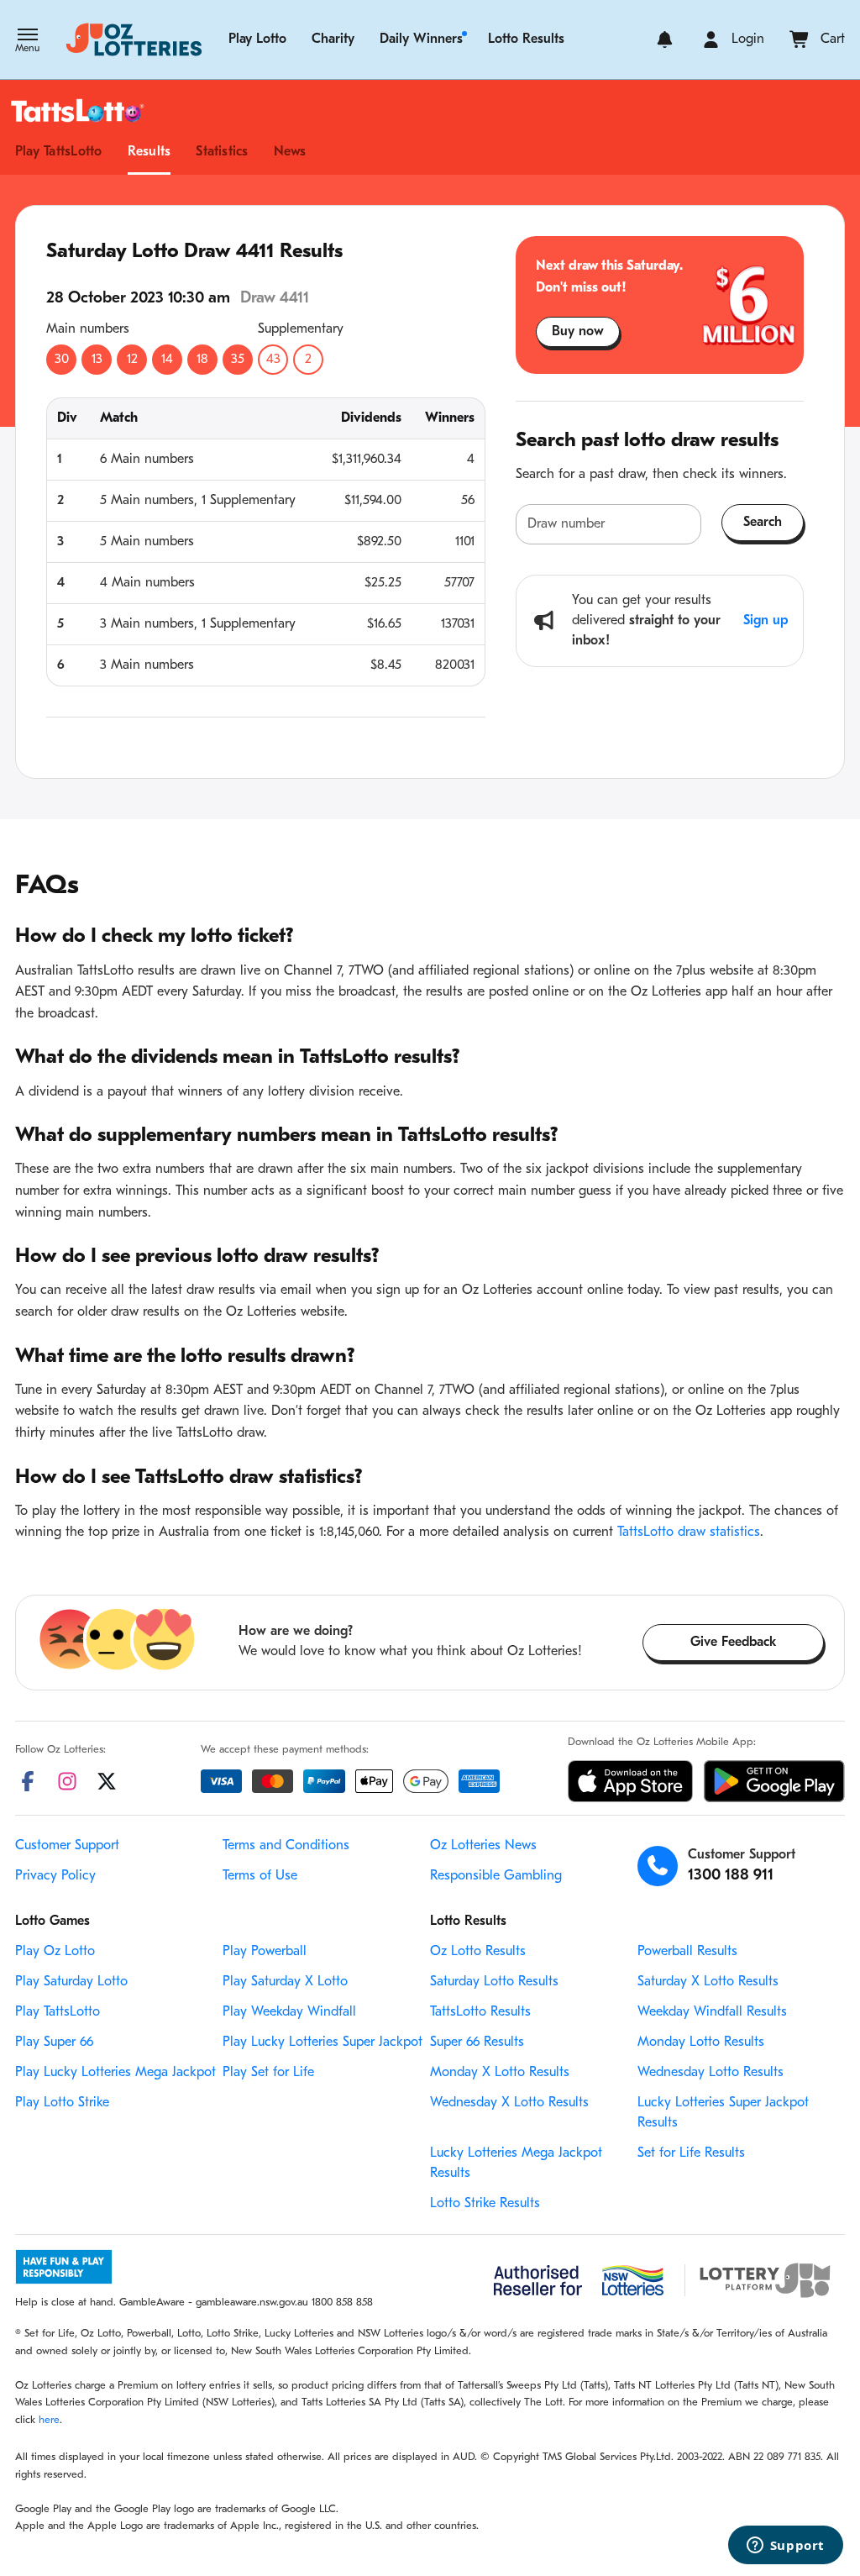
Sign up (766, 621)
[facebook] (28, 1781)
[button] (27, 42)
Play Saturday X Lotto (285, 1982)
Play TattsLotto (59, 152)
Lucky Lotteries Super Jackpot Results (723, 2113)
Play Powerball (265, 1952)
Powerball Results (687, 1952)
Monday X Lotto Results (500, 2073)
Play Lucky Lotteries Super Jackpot (322, 2042)
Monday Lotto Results (701, 2042)
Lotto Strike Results (485, 2204)
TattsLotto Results (480, 2012)
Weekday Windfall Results (712, 2012)
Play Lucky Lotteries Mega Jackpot (115, 2073)
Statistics (222, 152)
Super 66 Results (477, 2042)
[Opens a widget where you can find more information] (785, 2547)
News (290, 152)
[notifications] (665, 39)
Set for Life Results (691, 2153)
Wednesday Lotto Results (711, 2073)
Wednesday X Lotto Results (509, 2103)
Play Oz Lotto (55, 1952)
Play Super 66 (54, 2042)
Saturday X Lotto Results (708, 1982)
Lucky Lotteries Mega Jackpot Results (516, 2163)
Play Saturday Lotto (71, 1982)
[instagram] (67, 1781)
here (49, 2420)
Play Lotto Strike (62, 2103)
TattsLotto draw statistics (689, 1532)
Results (149, 152)
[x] (107, 1781)
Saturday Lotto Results (494, 1982)
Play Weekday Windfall (289, 2012)
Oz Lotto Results (478, 1952)
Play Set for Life (268, 2073)
